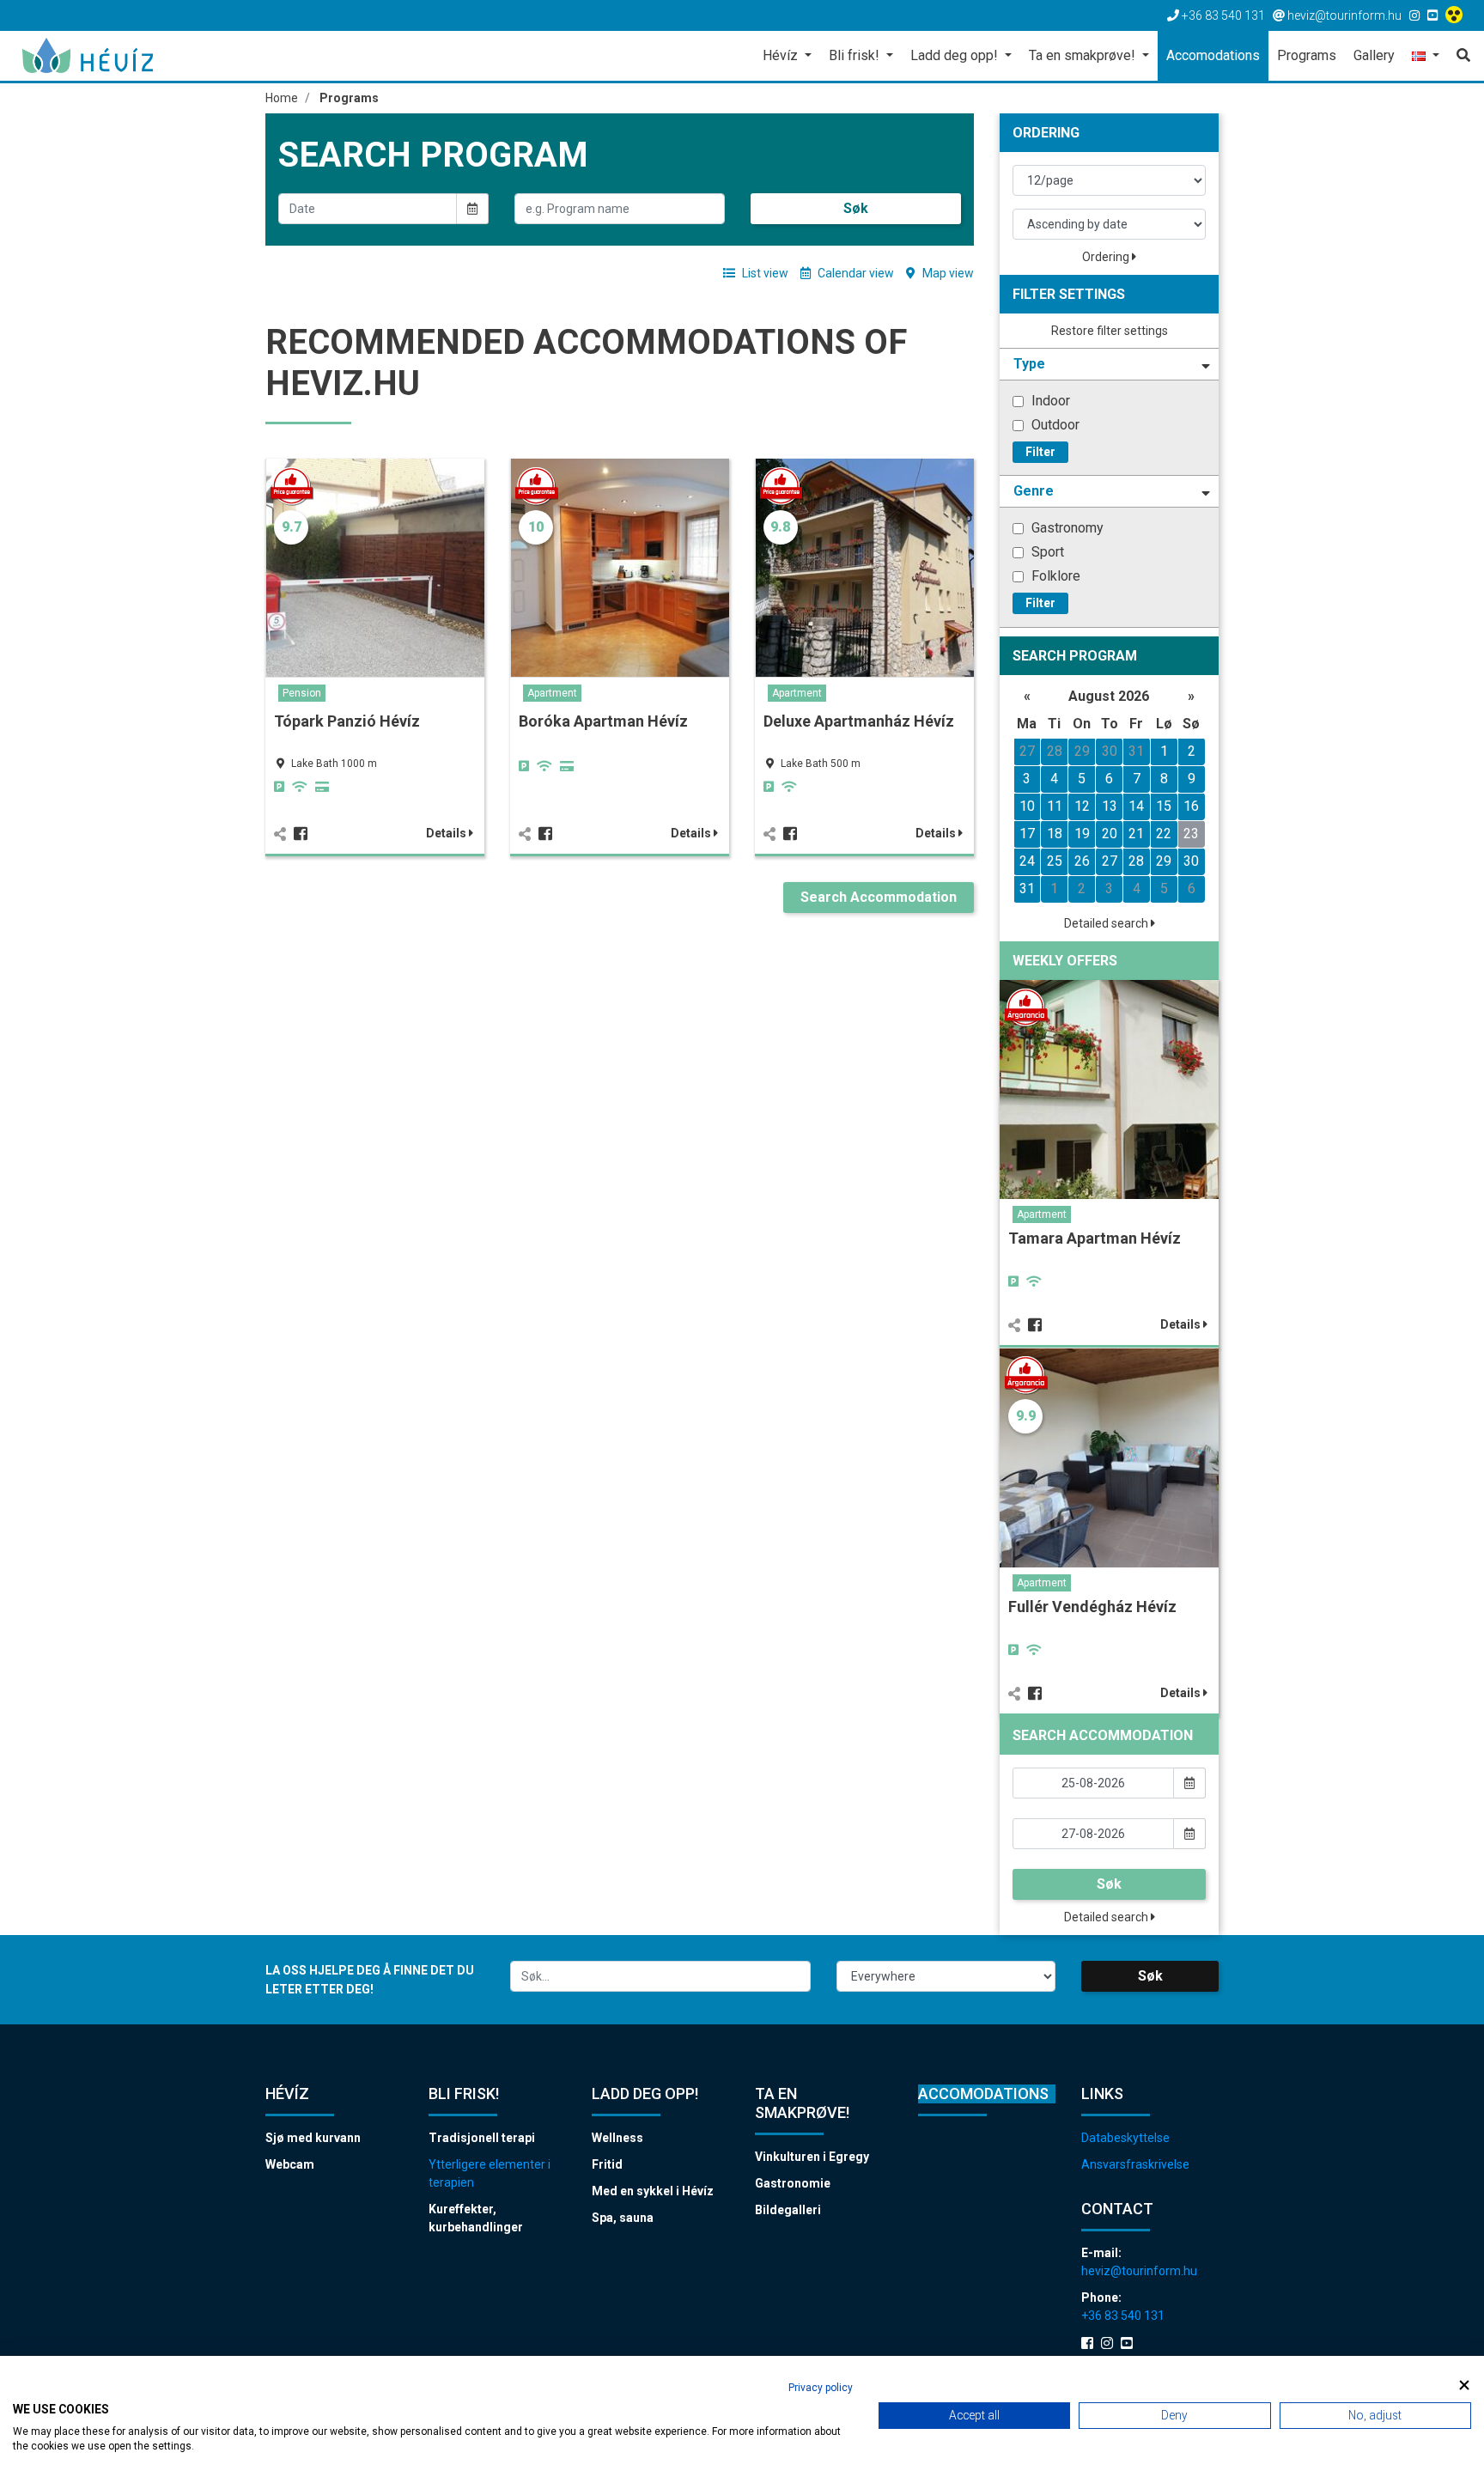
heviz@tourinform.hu (1139, 2271)
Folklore (1054, 576)
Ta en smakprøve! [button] (1084, 55)
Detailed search (1107, 923)
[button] (1426, 57)
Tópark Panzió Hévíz (347, 721)
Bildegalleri (788, 2210)
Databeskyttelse (1125, 2138)
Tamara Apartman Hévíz (1095, 1238)
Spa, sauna (623, 2218)
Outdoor (1054, 425)
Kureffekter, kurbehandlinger (476, 2218)
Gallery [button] (1374, 55)
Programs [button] (1307, 55)
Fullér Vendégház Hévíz (1092, 1607)
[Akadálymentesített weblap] (1456, 15)
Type (1029, 364)
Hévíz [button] (782, 55)
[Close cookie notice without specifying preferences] (1464, 2386)
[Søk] (1459, 56)
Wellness (617, 2138)
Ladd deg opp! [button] (956, 55)
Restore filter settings (1110, 331)
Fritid (607, 2164)
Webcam (290, 2164)
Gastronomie (793, 2183)
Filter (1040, 452)
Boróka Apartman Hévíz (603, 721)
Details (447, 833)
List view (764, 273)
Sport (1046, 552)
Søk (856, 208)
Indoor (1049, 401)
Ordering (1107, 257)
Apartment (552, 693)
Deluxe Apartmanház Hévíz (859, 721)
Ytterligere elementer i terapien (490, 2173)
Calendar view (855, 273)
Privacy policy (821, 2388)
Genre (1034, 491)
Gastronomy (1066, 528)
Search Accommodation (879, 897)
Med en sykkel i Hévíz (653, 2191)
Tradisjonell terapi (482, 2138)
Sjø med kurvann (313, 2138)
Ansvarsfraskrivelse (1135, 2164)
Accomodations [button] (1213, 55)
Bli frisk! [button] (856, 55)
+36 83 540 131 (1123, 2316)
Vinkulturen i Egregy (812, 2157)
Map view (947, 273)
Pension (302, 693)
